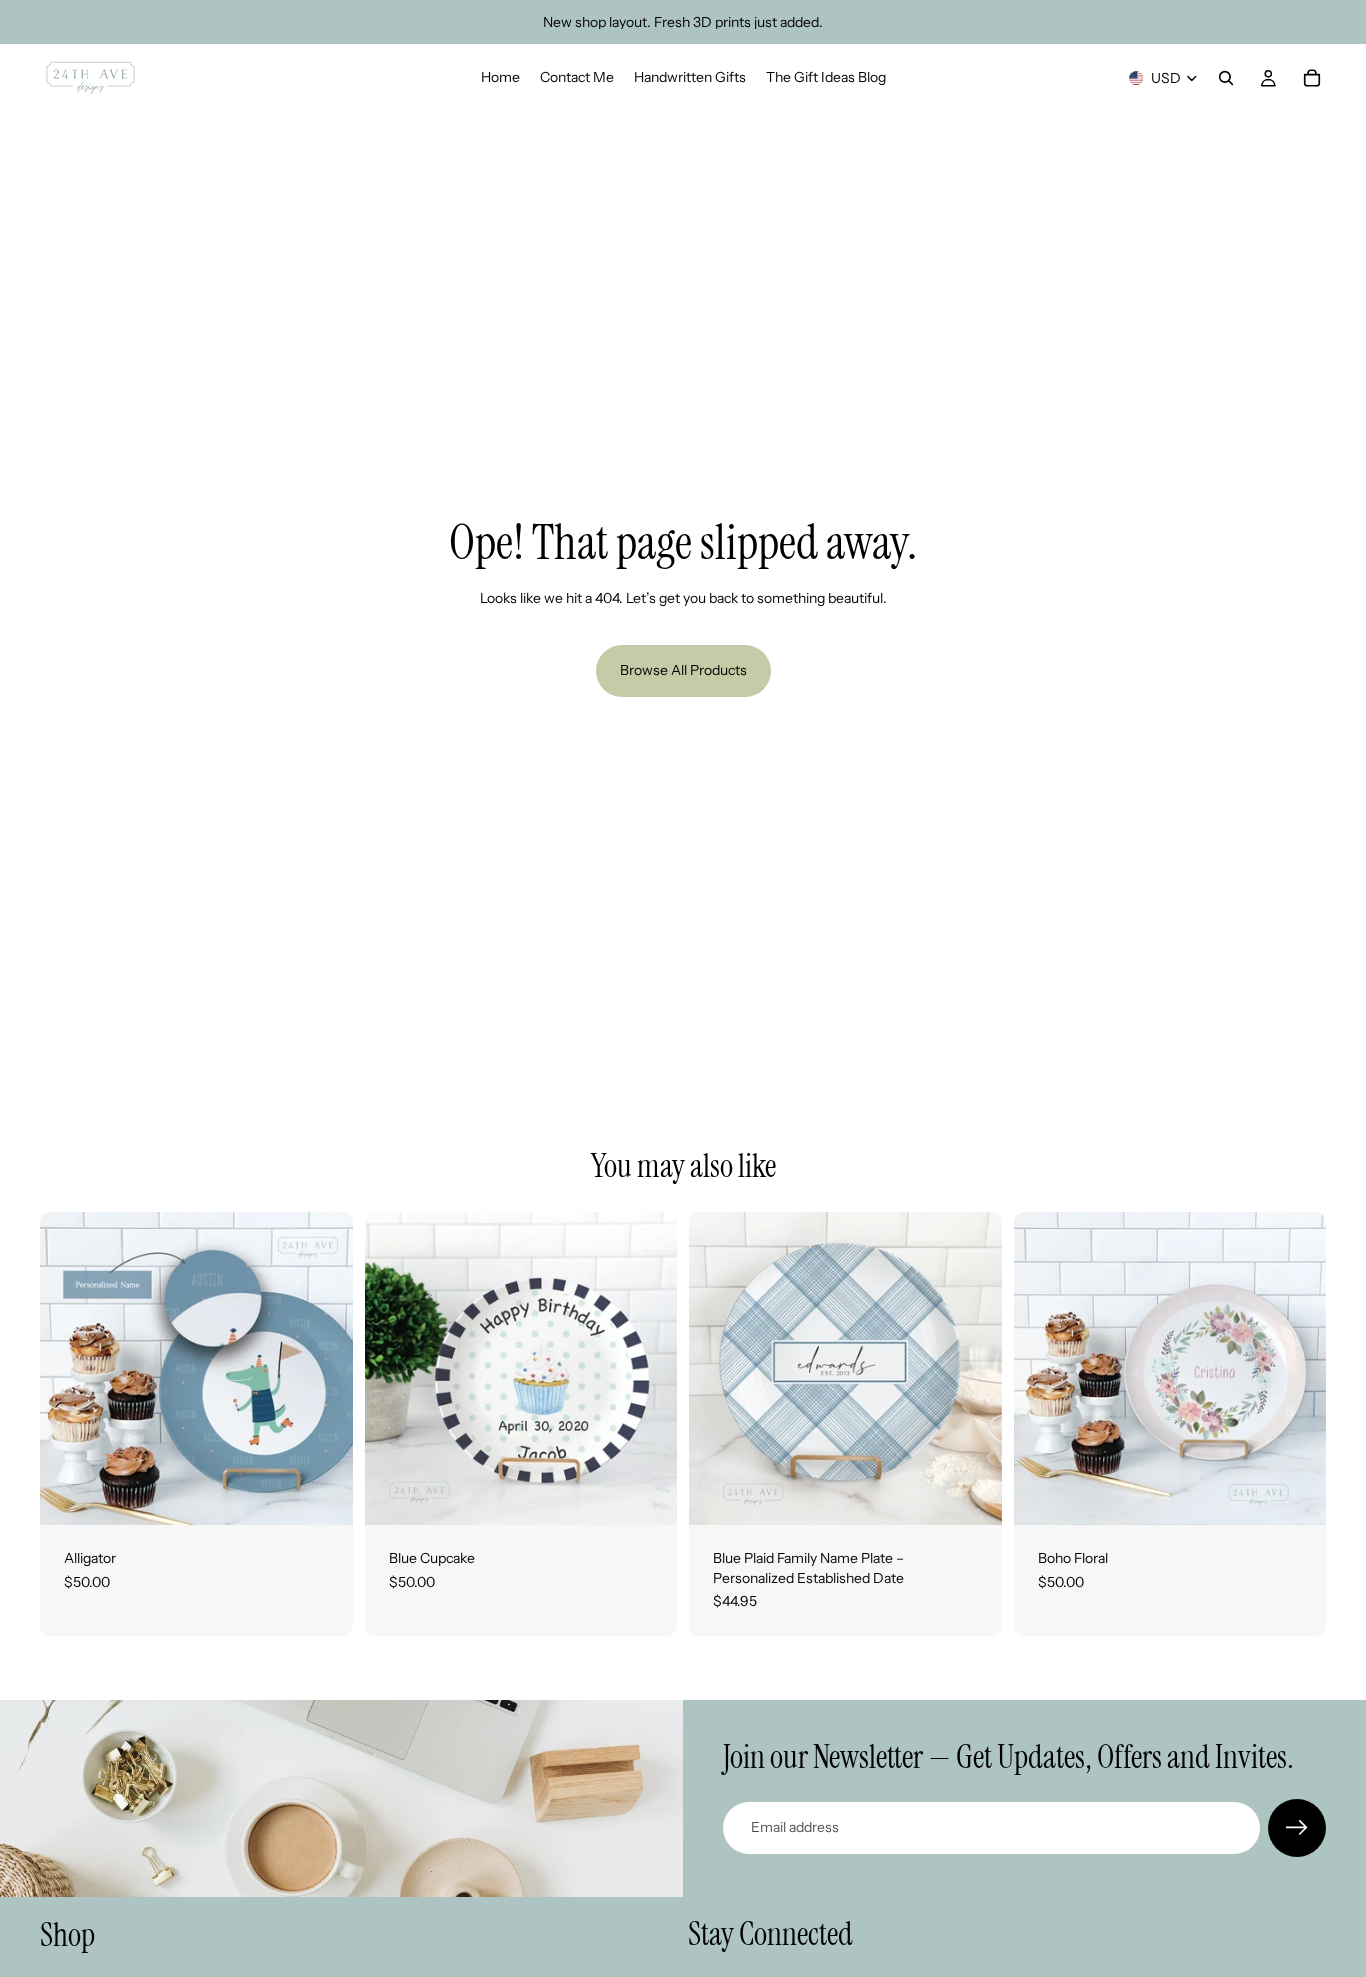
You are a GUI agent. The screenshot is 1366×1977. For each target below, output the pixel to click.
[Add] (322, 1494)
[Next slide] (323, 1369)
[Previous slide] (70, 1369)
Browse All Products (683, 670)
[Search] (1226, 78)
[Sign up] (1297, 1828)
